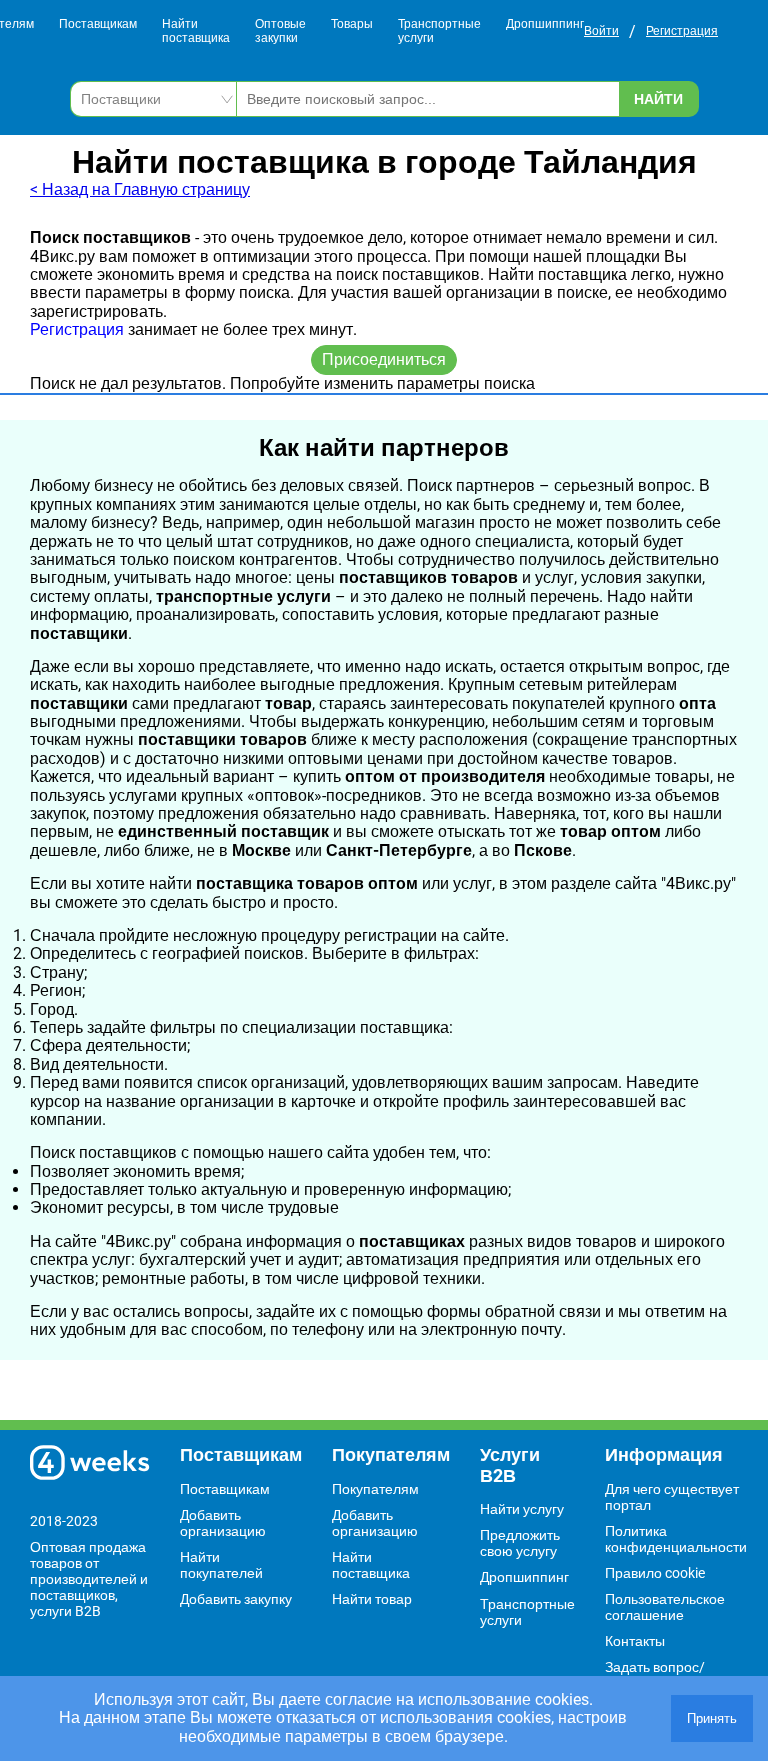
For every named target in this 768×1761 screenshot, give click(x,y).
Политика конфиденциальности (676, 1539)
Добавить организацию (223, 1523)
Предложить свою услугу (520, 1543)
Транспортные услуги (439, 31)
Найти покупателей (221, 1565)
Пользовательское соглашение (665, 1607)
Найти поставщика (196, 31)
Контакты (635, 1641)
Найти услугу (522, 1509)
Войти (601, 31)
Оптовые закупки (280, 31)
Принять (712, 1718)
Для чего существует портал (672, 1497)
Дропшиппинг (545, 24)
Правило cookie (655, 1573)
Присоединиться (384, 359)
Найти (658, 99)
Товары (352, 24)
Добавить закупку (236, 1599)
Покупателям (375, 1489)
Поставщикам (98, 24)
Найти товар (372, 1599)
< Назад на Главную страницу (140, 189)
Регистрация (682, 31)
